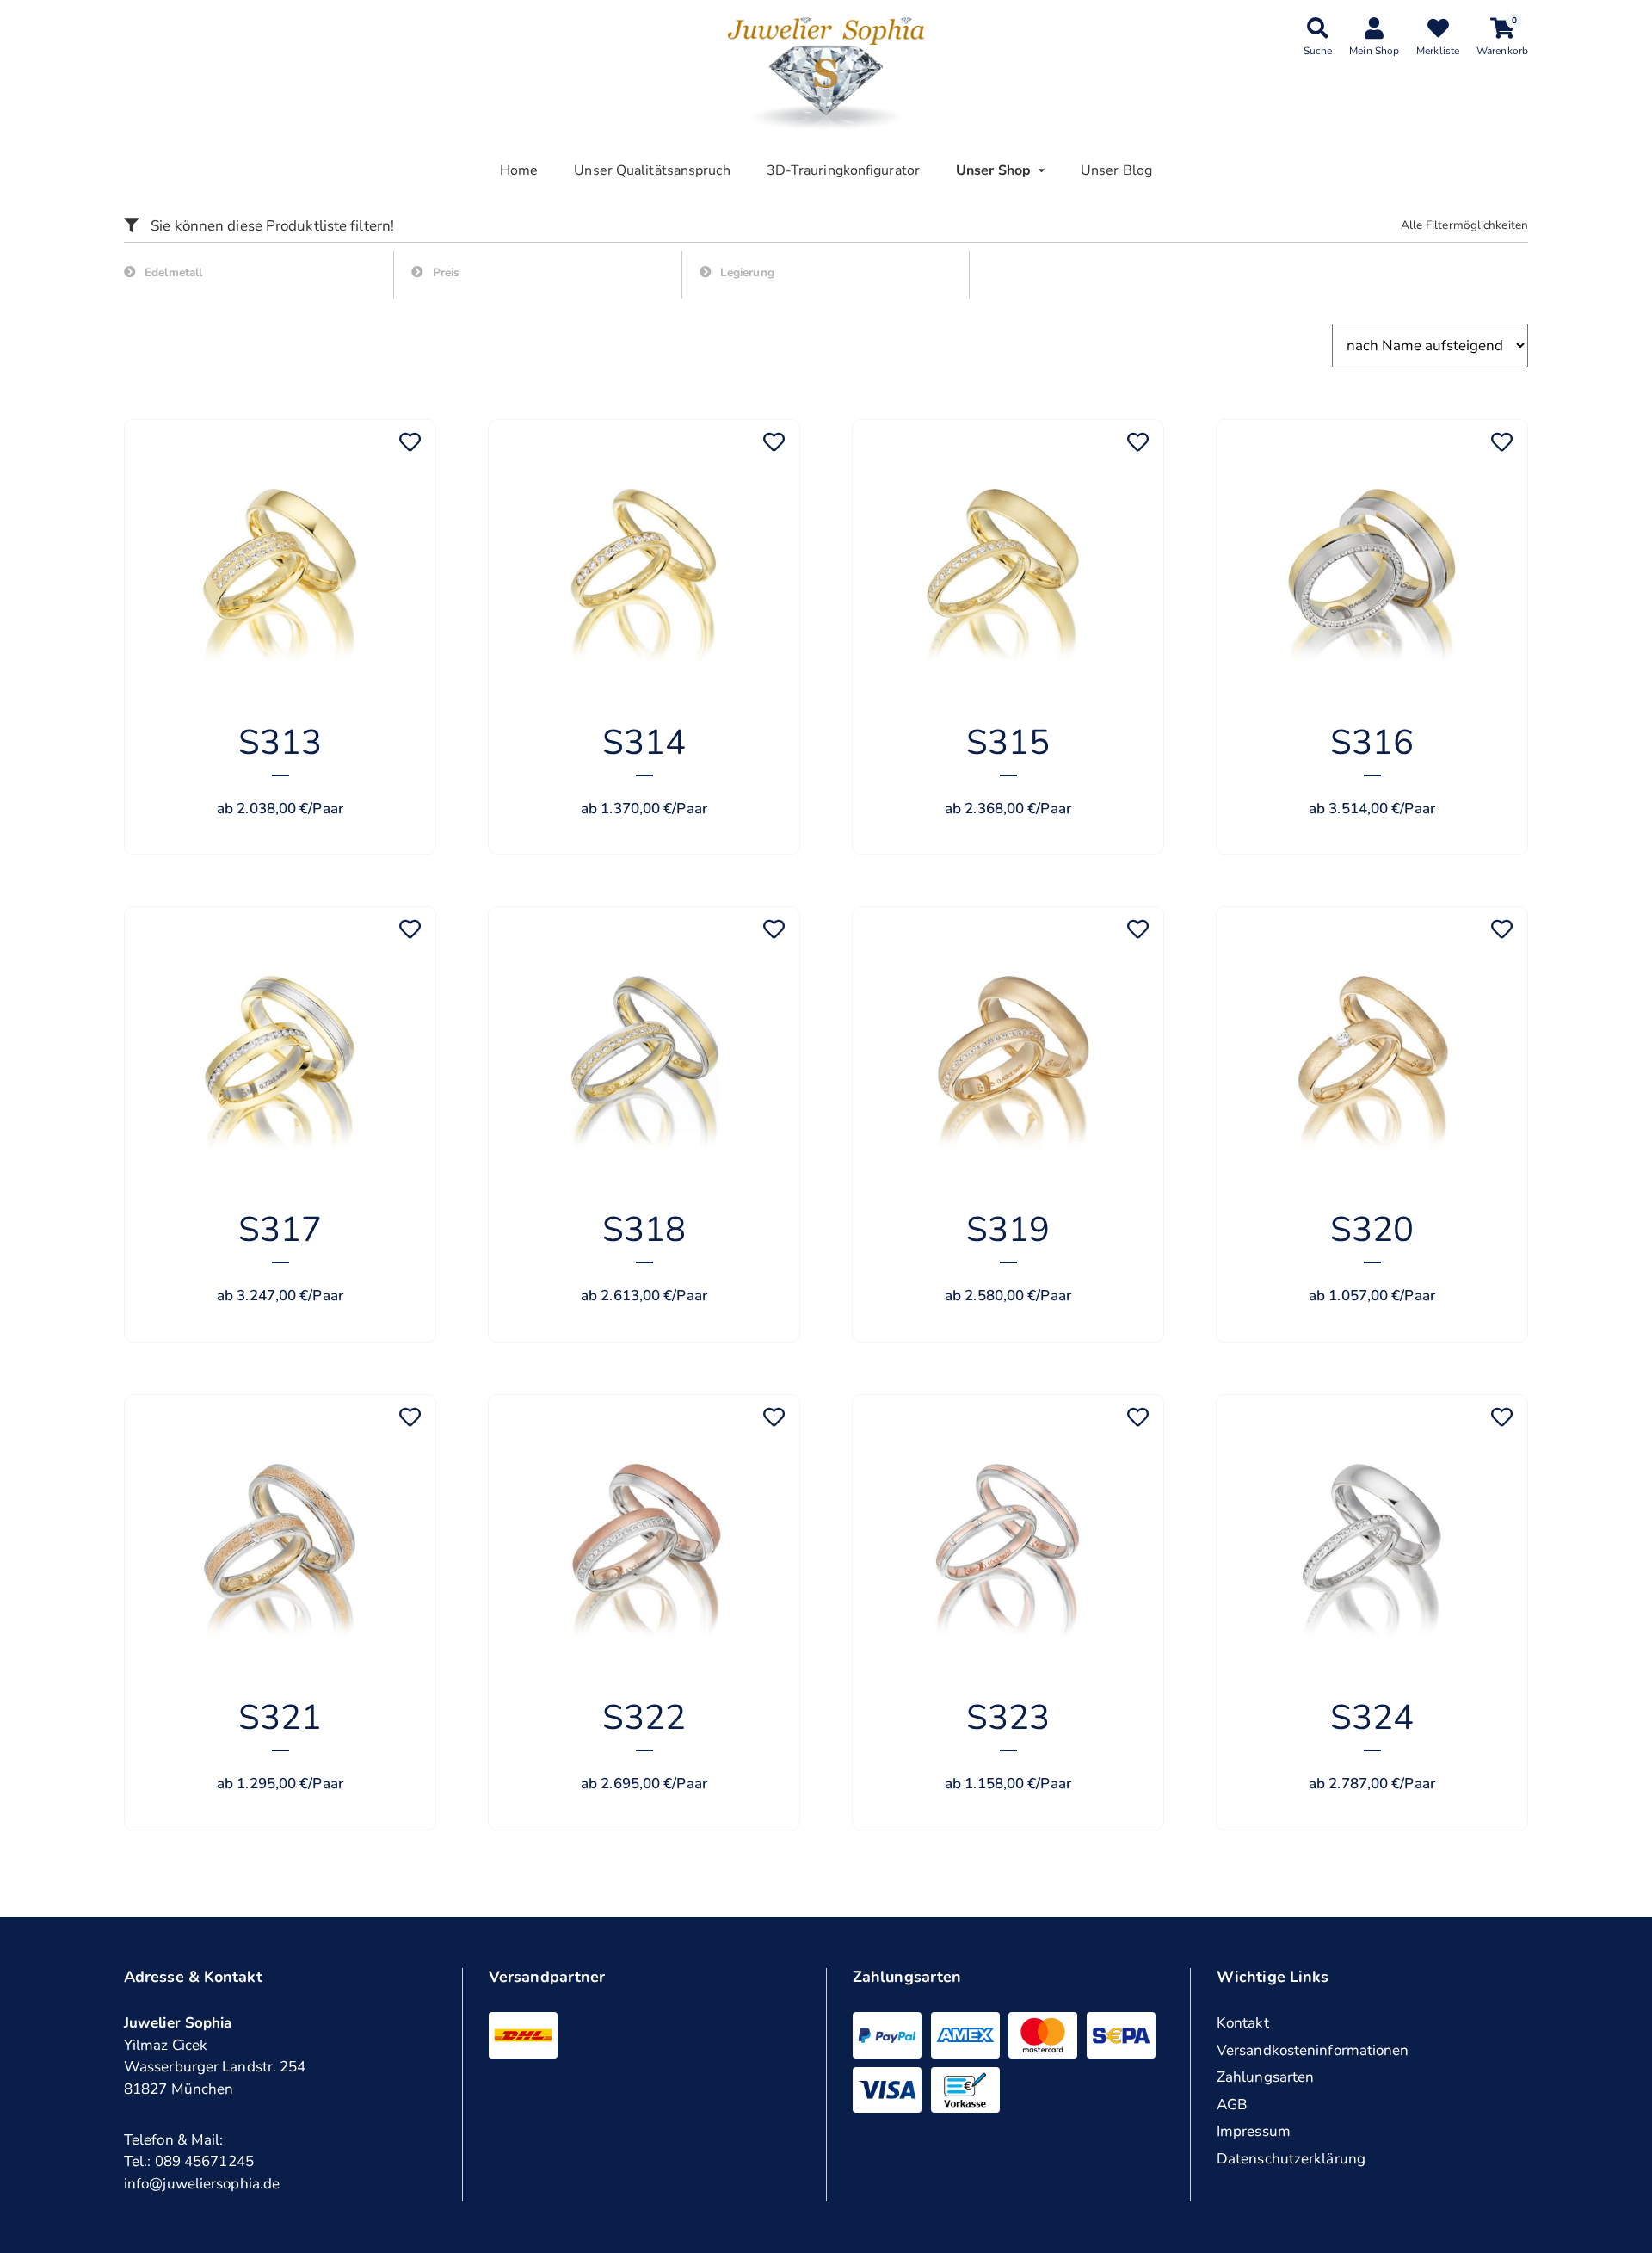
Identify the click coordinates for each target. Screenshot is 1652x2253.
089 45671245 (204, 2161)
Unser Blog (1116, 170)
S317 (280, 1230)
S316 (1372, 743)
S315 (1008, 743)
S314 (644, 743)
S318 (644, 1230)
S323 (1008, 1718)
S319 (1008, 1230)
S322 (644, 1718)
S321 (280, 1718)
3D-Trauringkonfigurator (843, 170)
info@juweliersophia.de (202, 2184)
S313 (280, 743)
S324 (1372, 1718)
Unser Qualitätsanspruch (652, 170)
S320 (1372, 1230)
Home (519, 170)
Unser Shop (993, 170)
